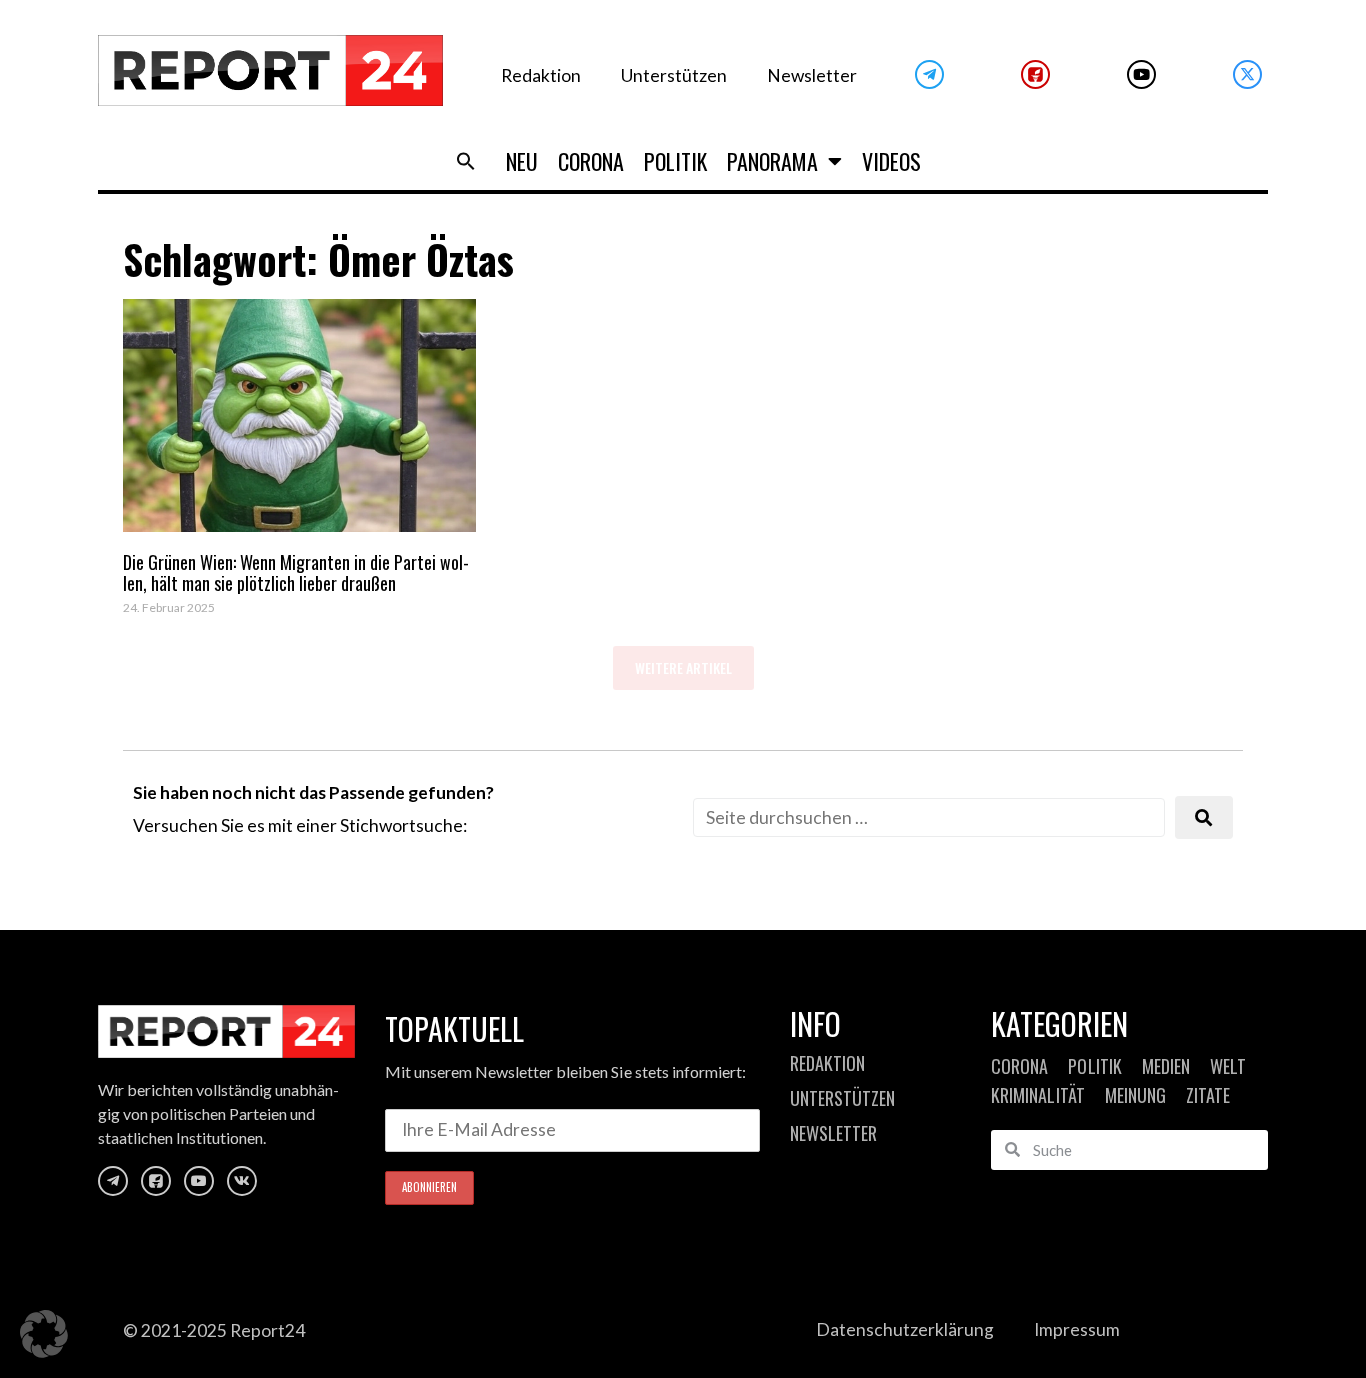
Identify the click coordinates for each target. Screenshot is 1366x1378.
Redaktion (541, 75)
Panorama (772, 161)
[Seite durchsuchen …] (929, 817)
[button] (466, 161)
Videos (891, 161)
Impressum (1077, 1329)
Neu (522, 161)
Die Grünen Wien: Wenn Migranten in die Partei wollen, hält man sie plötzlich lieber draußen (296, 573)
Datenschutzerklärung (905, 1329)
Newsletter (812, 75)
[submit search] (1204, 817)
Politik (675, 161)
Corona (591, 161)
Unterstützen (674, 75)
